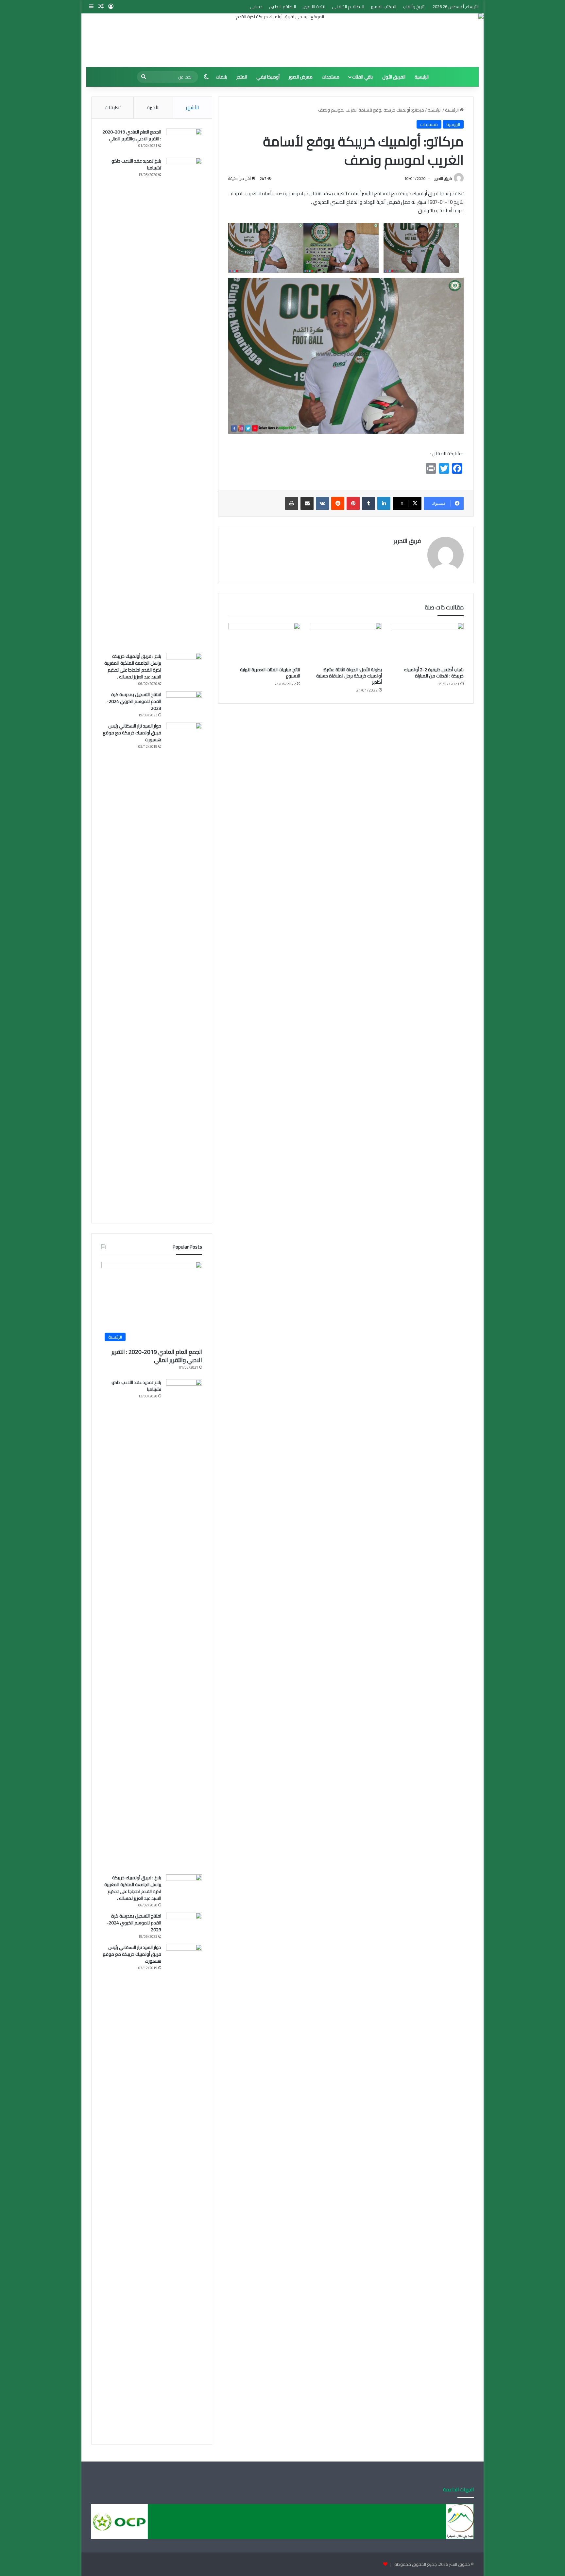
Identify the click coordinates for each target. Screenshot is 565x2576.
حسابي (256, 7)
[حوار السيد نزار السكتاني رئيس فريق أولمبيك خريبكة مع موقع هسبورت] (184, 968)
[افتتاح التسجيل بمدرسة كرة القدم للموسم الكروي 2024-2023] (184, 703)
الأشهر (192, 107)
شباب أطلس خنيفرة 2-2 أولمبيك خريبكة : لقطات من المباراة (434, 673)
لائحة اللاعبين (314, 7)
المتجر (242, 77)
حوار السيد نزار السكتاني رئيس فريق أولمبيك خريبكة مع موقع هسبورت (132, 733)
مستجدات (331, 77)
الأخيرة (153, 107)
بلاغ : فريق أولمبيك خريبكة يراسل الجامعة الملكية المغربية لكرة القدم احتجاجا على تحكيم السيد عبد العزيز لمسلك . (133, 666)
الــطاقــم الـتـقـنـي (348, 7)
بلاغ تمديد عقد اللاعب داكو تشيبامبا (136, 164)
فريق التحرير (443, 178)
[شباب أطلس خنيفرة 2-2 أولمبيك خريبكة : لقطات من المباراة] (428, 643)
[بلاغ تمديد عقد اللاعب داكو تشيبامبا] (184, 403)
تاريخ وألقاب (414, 7)
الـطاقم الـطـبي (282, 7)
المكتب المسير (384, 7)
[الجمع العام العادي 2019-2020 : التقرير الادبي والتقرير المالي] (184, 141)
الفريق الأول (394, 77)
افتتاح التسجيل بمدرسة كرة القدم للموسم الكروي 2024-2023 (134, 701)
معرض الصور (301, 77)
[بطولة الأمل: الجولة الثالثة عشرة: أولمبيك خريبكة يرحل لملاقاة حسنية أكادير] (346, 643)
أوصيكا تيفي (268, 77)
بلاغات (222, 77)
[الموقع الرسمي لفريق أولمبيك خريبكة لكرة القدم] (282, 40)
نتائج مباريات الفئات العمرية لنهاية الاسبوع (270, 673)
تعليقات (113, 107)
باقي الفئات (362, 77)
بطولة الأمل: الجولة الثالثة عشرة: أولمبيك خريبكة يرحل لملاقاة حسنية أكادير (349, 676)
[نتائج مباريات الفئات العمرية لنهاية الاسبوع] (264, 643)
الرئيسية (422, 77)
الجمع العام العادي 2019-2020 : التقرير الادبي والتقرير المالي (132, 135)
